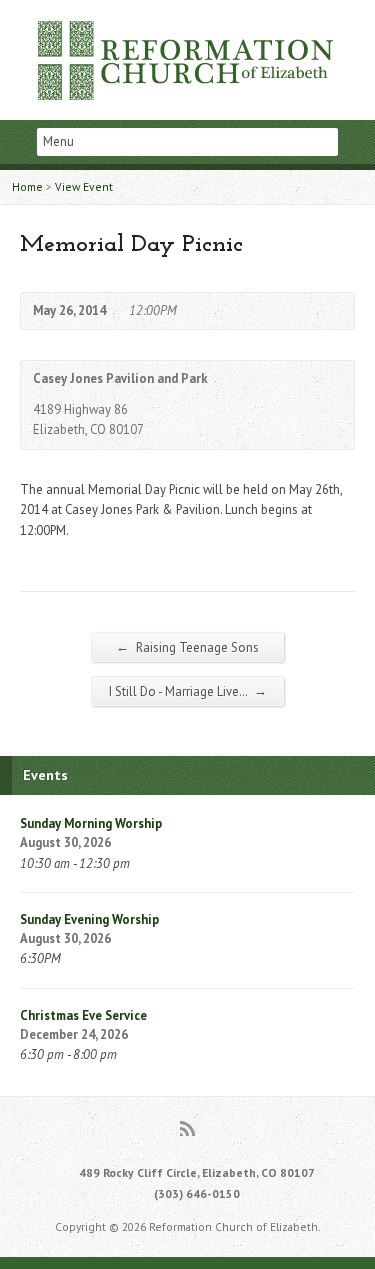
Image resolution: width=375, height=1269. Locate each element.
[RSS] (187, 1128)
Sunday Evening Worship (89, 919)
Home (27, 186)
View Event (84, 186)
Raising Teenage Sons (187, 647)
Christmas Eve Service (83, 1015)
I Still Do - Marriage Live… (188, 691)
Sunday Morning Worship (91, 823)
